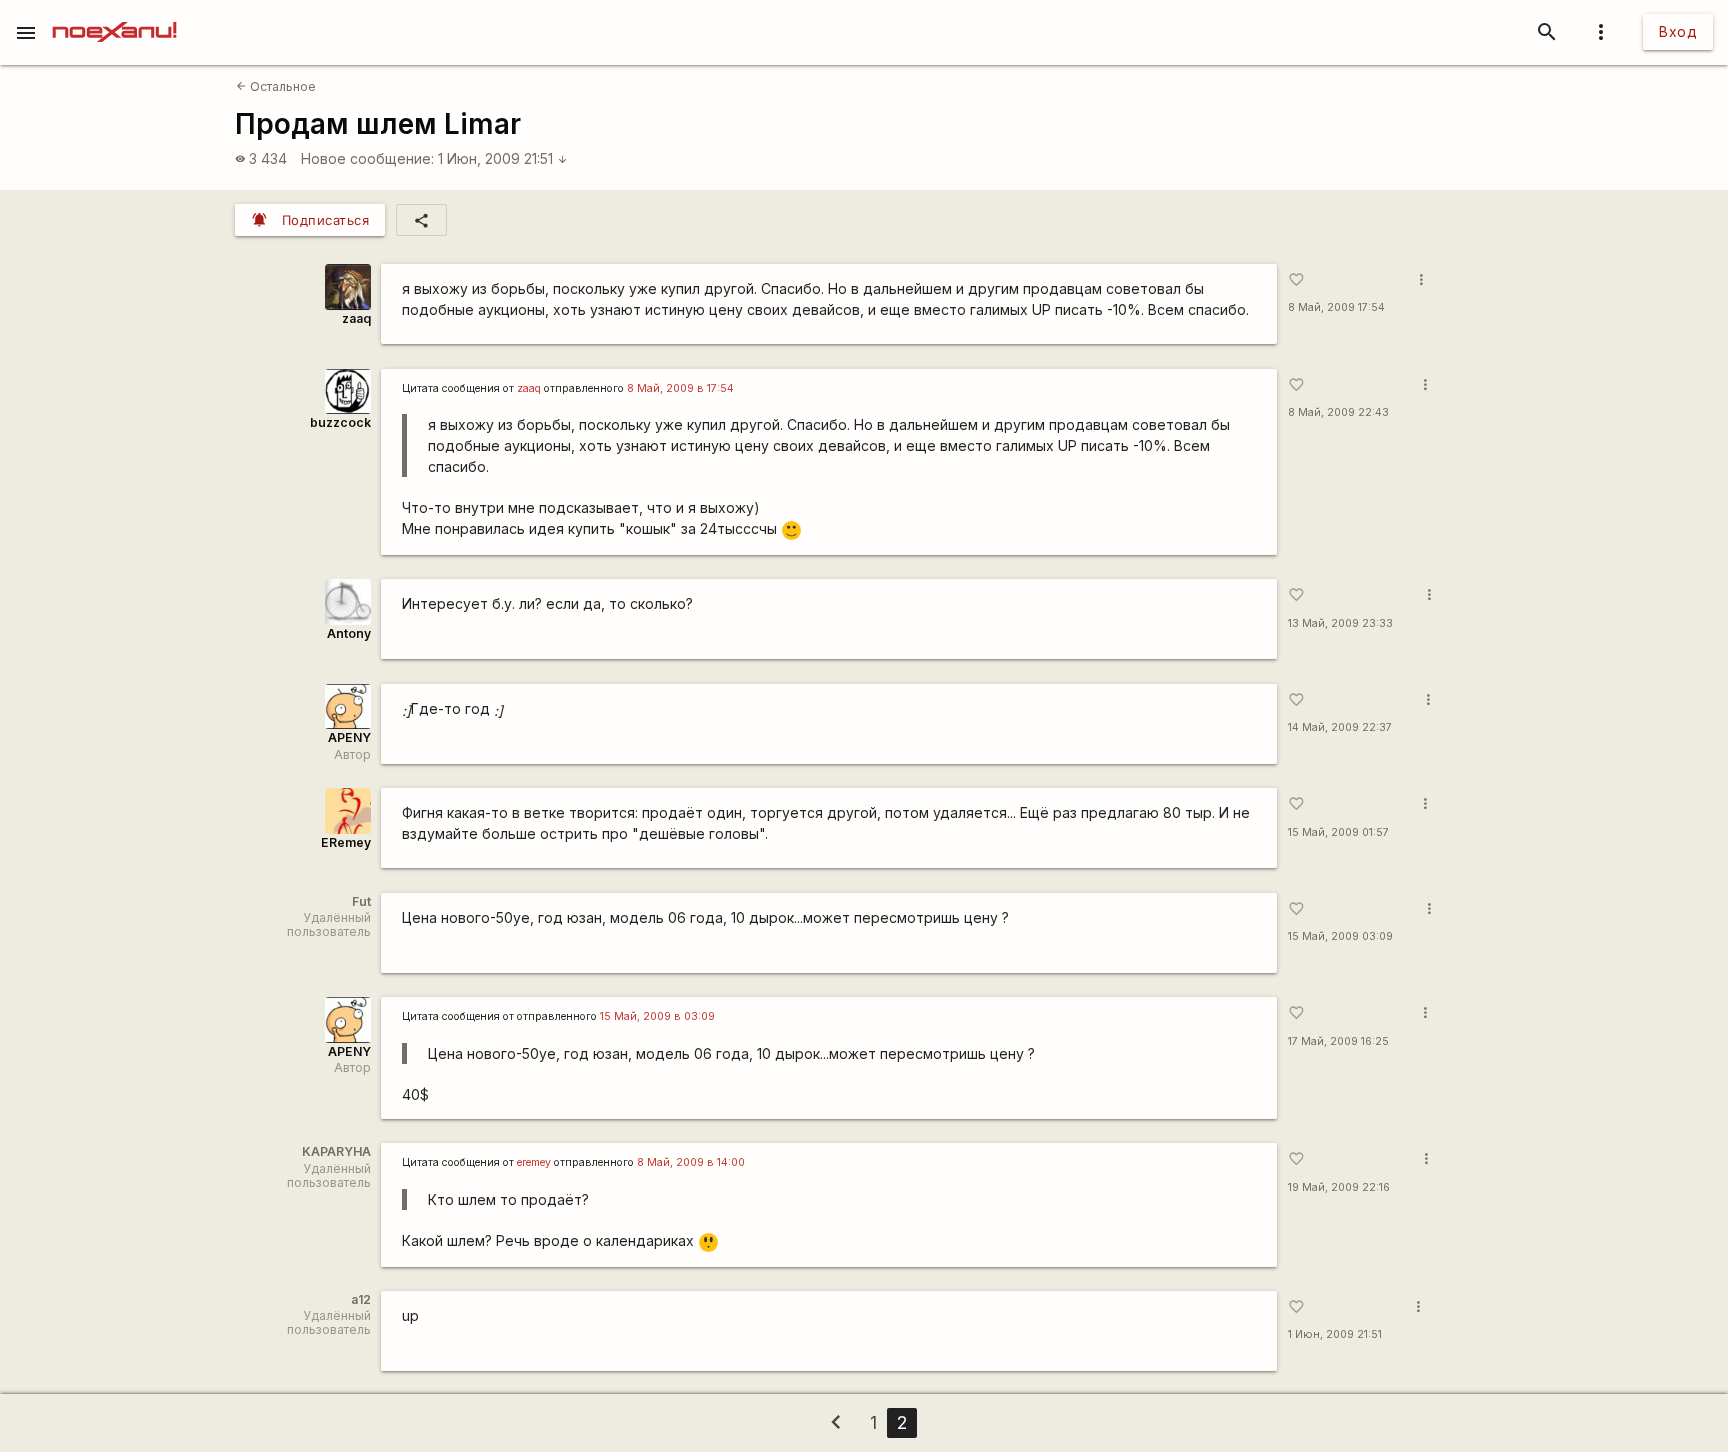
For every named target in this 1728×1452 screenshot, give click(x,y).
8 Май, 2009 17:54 (1336, 307)
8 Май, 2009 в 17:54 (680, 388)
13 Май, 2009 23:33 (1340, 623)
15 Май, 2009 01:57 (1338, 832)
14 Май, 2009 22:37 (1340, 727)
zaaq (356, 318)
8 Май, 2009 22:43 (1338, 412)
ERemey (346, 842)
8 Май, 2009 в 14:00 (691, 1162)
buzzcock (340, 422)
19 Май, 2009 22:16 (1339, 1187)
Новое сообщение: (367, 158)
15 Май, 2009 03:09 (1340, 936)
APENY (349, 737)
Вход (1678, 31)
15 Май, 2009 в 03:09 (657, 1016)
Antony (349, 633)
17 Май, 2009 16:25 (1338, 1041)
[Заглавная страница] (114, 14)
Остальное (276, 86)
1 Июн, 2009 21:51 (503, 158)
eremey (534, 1162)
